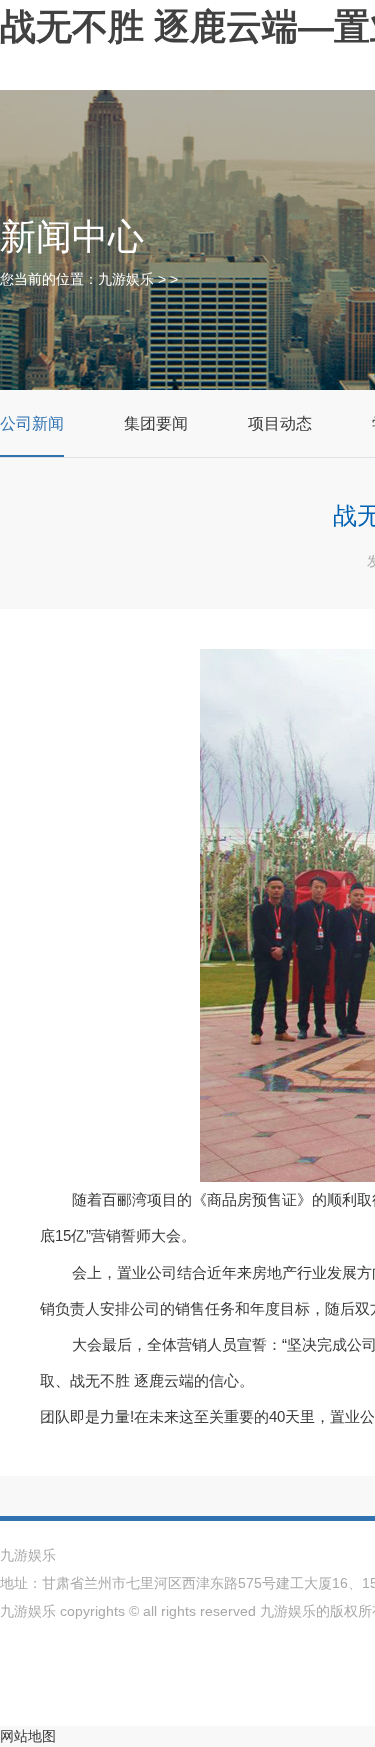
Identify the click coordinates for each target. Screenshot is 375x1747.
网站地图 (28, 1736)
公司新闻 (32, 423)
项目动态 (280, 423)
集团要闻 (156, 423)
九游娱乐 (126, 279)
